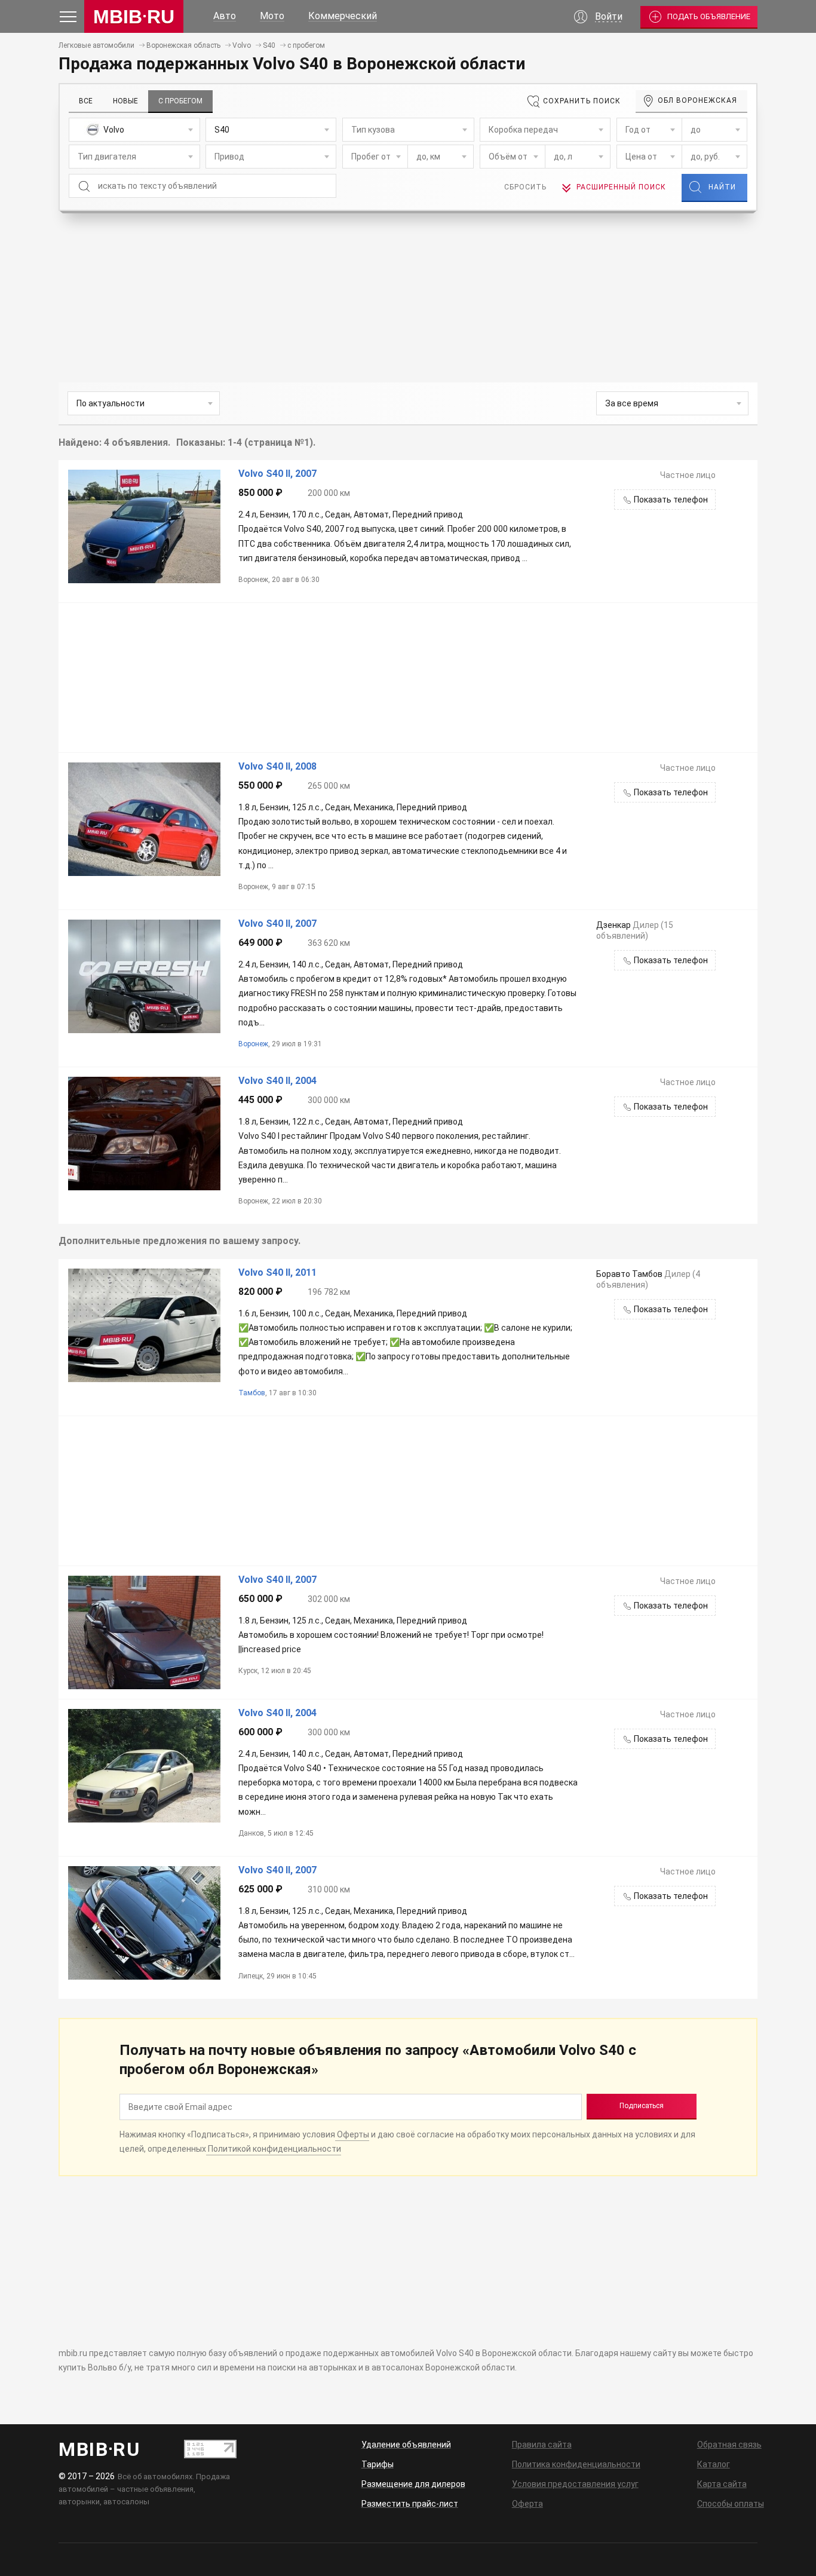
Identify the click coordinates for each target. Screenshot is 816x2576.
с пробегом (306, 45)
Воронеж (253, 1044)
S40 (269, 45)
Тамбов (252, 1393)
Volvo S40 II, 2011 (277, 1273)
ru (134, 17)
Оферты (352, 2134)
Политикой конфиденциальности (274, 2149)
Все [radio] (86, 101)
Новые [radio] (125, 101)
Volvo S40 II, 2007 (277, 474)
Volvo (242, 45)
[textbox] (134, 130)
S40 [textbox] (222, 130)
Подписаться (642, 2106)
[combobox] (134, 130)
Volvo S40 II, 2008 (277, 767)
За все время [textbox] (632, 403)
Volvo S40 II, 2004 (277, 1081)
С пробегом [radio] (180, 101)
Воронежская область (183, 45)
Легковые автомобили (96, 45)
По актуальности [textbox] (111, 403)
